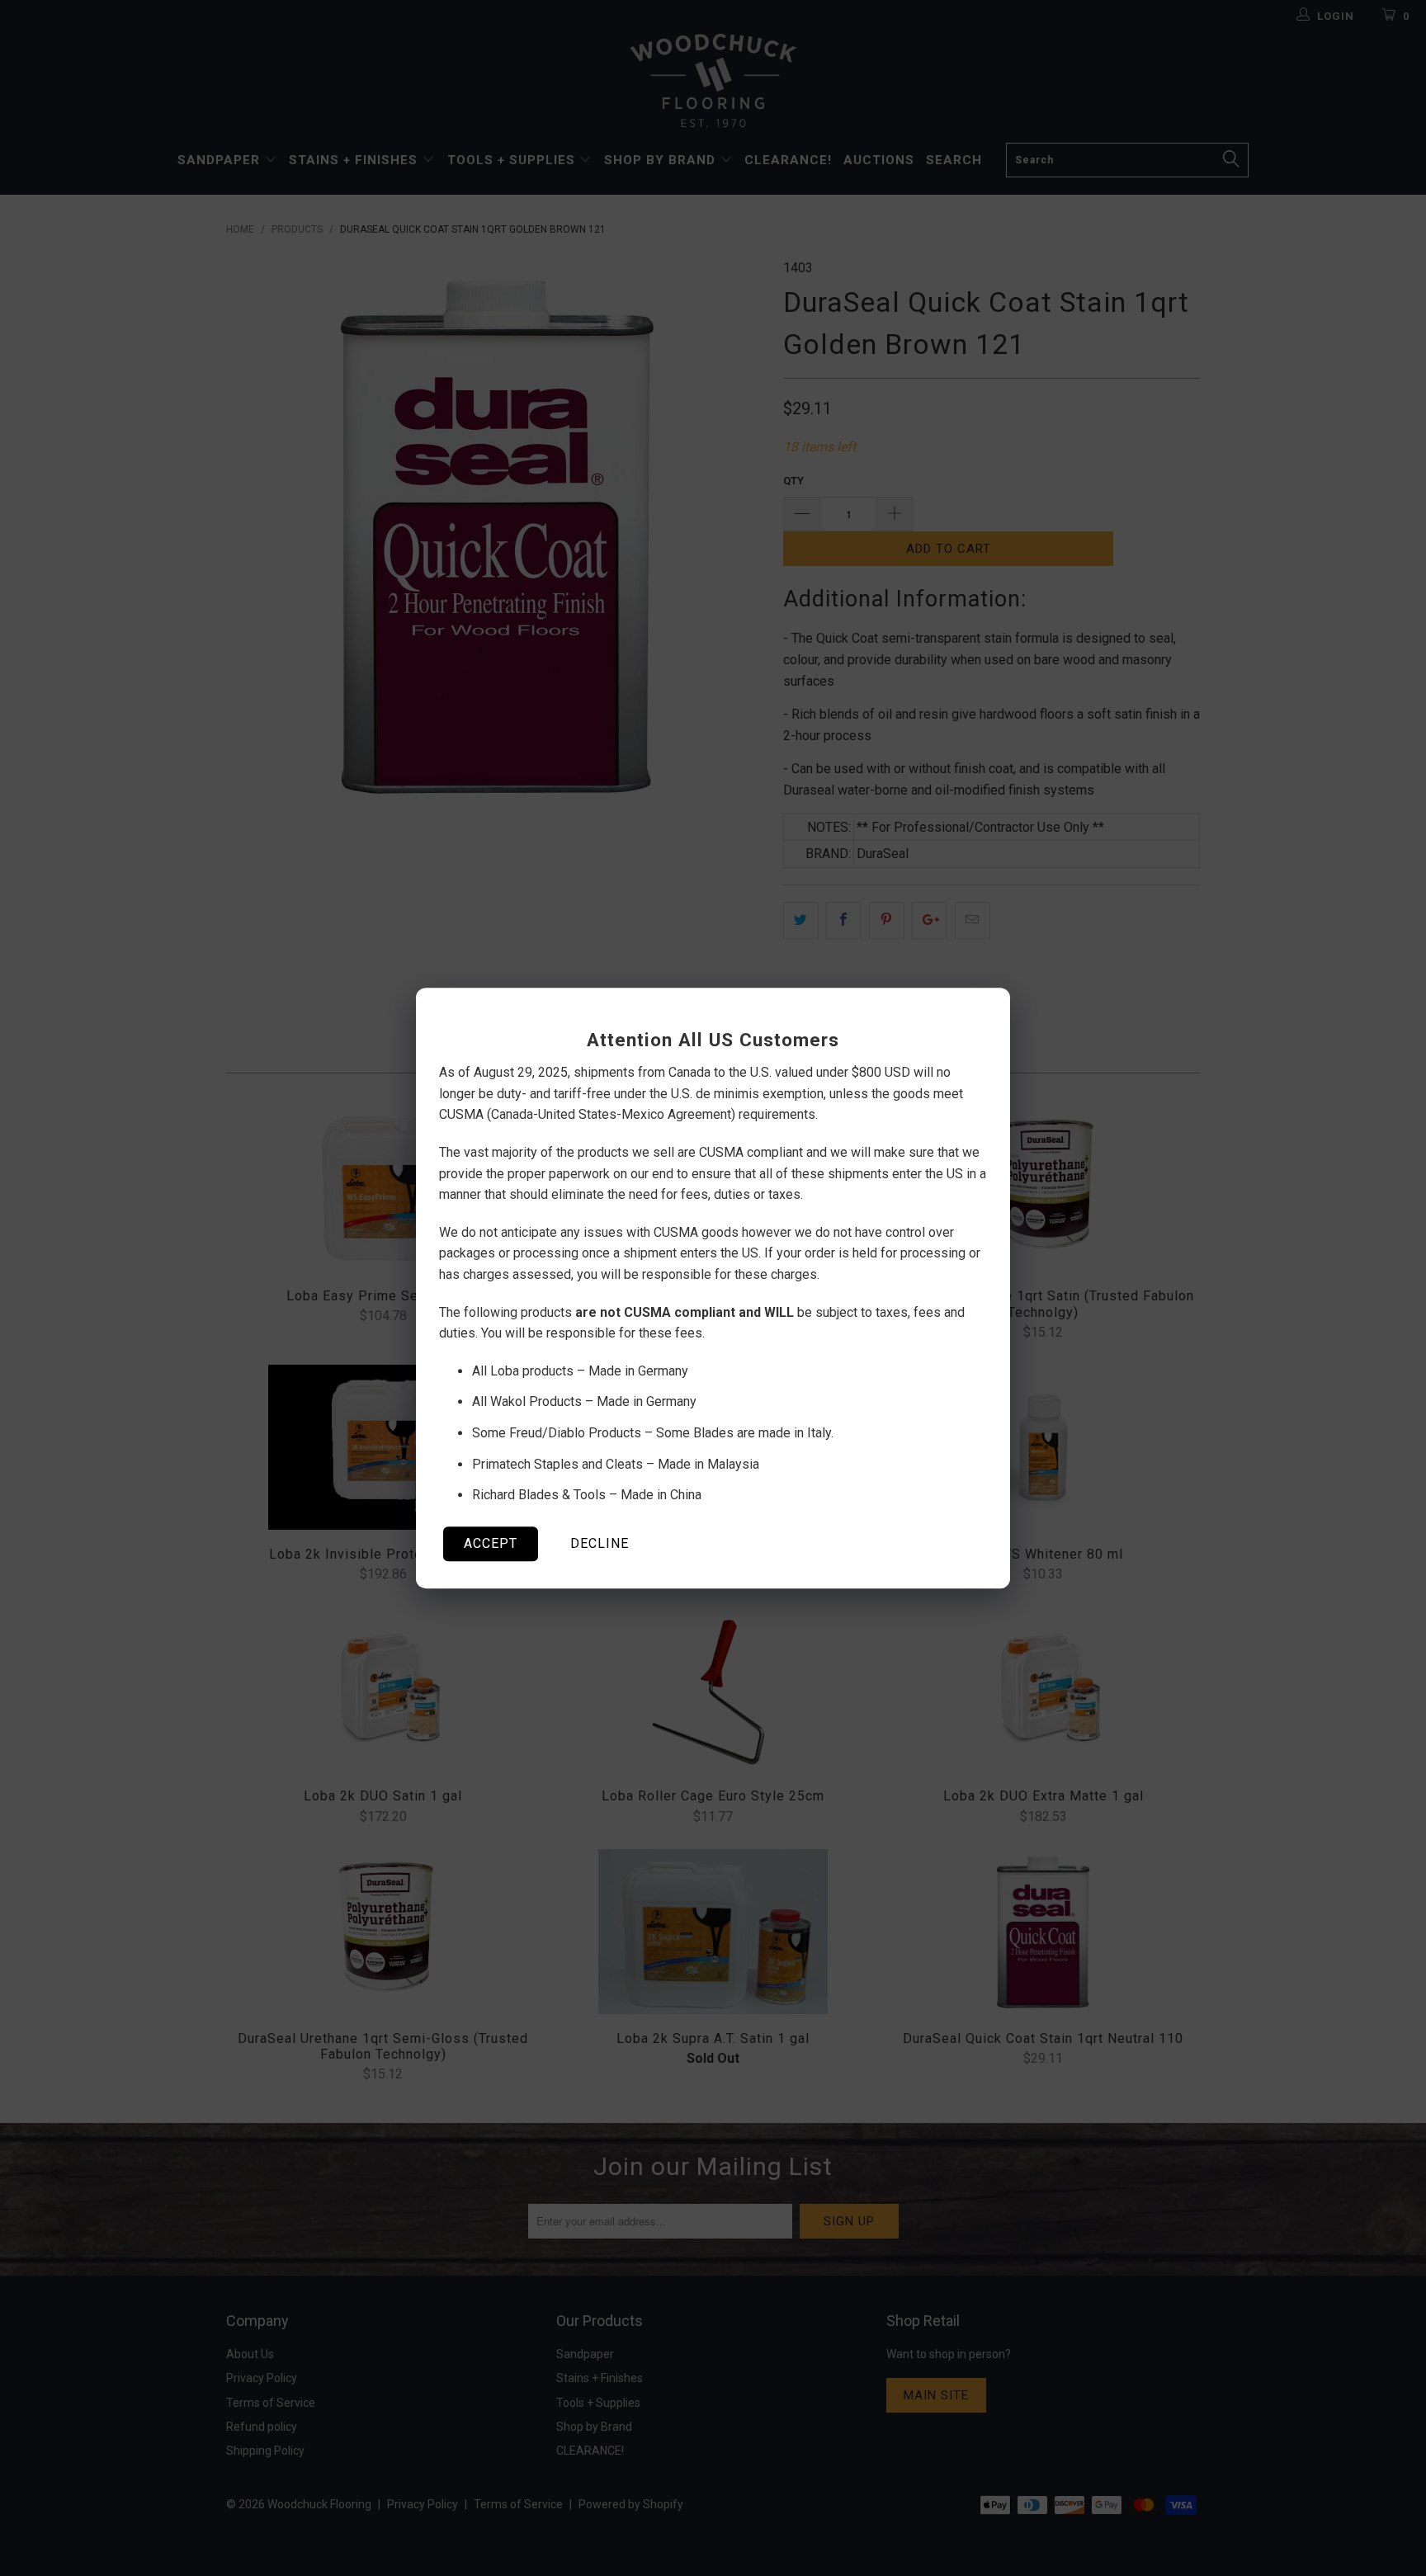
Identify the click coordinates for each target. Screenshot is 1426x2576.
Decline (600, 1543)
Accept (491, 1543)
